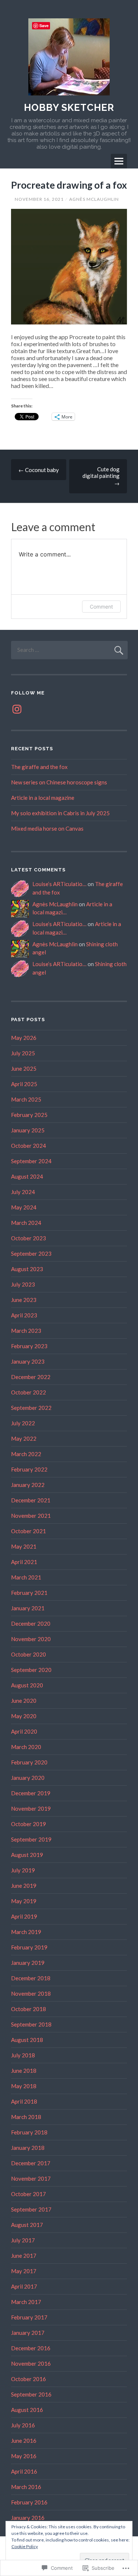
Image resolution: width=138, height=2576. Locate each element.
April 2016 (24, 2471)
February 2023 (29, 1346)
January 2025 (28, 1130)
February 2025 (29, 1115)
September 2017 (31, 2209)
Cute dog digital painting (101, 476)
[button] (69, 267)
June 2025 (24, 1069)
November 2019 (31, 1808)
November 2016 (31, 2363)
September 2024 (31, 1161)
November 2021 (31, 1516)
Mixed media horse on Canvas (47, 828)
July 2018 (23, 2055)
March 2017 (26, 2302)
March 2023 (26, 1331)
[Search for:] (69, 650)
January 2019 (28, 1963)
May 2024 (24, 1207)
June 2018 (24, 2071)
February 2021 (29, 1593)
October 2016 (29, 2379)
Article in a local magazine (43, 798)
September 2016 (31, 2394)
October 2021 (29, 1531)
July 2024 (23, 1192)
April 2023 (24, 1315)
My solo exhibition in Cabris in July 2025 (60, 813)
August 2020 (27, 1685)
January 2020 (28, 1778)
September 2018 (31, 2024)
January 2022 (28, 1485)
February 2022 (29, 1469)
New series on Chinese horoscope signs (59, 782)
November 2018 (31, 1993)
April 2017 (24, 2286)
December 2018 (31, 1978)
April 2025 (24, 1084)
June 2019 (24, 1886)
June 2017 (24, 2256)
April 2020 (24, 1731)
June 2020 (24, 1701)
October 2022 (29, 1392)
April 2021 (24, 1562)
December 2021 (31, 1500)
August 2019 (27, 1855)
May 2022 (24, 1438)
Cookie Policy (25, 2546)
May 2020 (24, 1716)
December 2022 (31, 1377)
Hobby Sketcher (69, 108)
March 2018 (26, 2117)
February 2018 (29, 2132)
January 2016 (28, 2518)
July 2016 (23, 2425)
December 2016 (31, 2348)
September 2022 (31, 1408)
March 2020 (26, 1747)
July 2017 (23, 2240)
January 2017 (28, 2333)
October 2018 (29, 2009)
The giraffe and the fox (39, 767)
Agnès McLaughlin (94, 199)
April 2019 (24, 1916)
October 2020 (29, 1654)
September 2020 (31, 1670)
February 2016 (29, 2502)
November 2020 (31, 1639)
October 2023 (29, 1238)
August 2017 (27, 2225)
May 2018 (24, 2086)
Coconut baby (39, 470)
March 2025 (26, 1099)
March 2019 (26, 1932)
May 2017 (24, 2271)
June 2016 (24, 2441)
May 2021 (24, 1546)
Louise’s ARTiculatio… (59, 884)
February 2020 (29, 1762)
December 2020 (31, 1623)
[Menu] (119, 161)
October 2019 (29, 1824)
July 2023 (23, 1284)
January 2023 (28, 1361)
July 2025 (23, 1053)
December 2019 (31, 1793)
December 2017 (31, 2163)
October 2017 (29, 2194)
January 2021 (28, 1608)
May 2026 (24, 1038)
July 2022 (23, 1423)
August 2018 (27, 2040)
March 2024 (26, 1223)
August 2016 (27, 2410)
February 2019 (29, 1947)
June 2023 (24, 1300)
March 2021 (26, 1577)
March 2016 (26, 2487)
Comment (101, 607)
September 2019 (31, 1839)
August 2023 (27, 1269)
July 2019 (23, 1870)
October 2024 (29, 1146)
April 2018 (24, 2101)
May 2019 (24, 1901)
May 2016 (24, 2456)
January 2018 (28, 2148)
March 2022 (26, 1454)
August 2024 (27, 1176)
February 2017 (29, 2317)
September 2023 (31, 1253)
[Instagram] (17, 709)
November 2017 (31, 2178)
